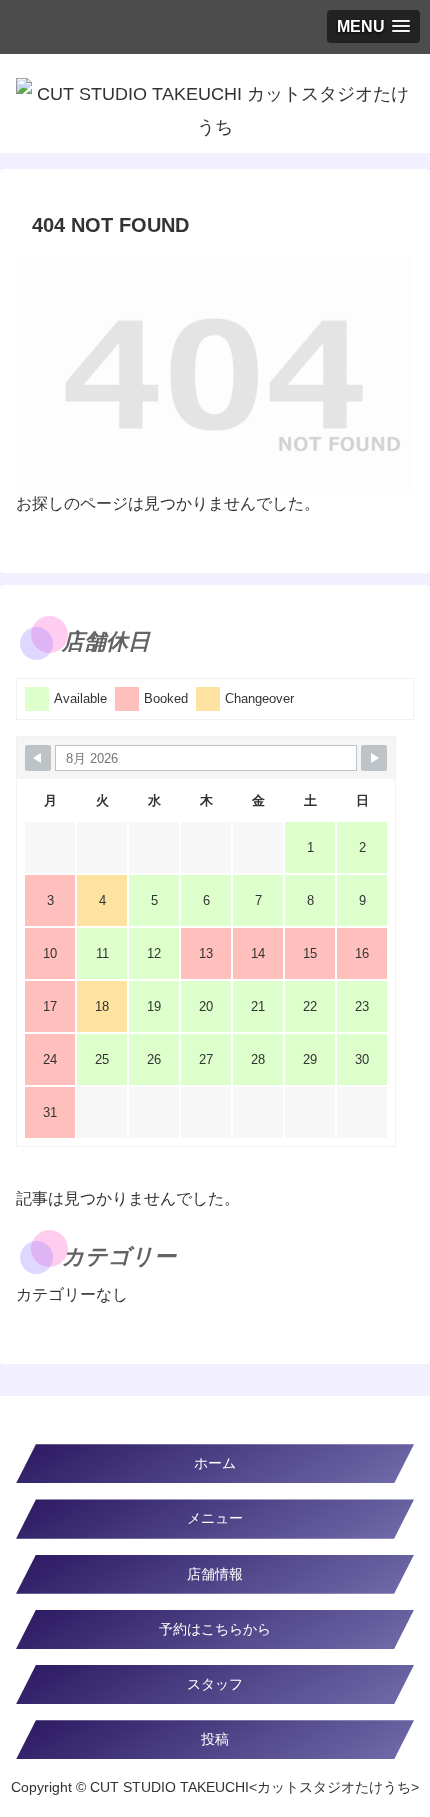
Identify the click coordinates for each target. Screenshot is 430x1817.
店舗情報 (215, 1574)
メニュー (215, 1518)
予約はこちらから (215, 1629)
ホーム (215, 1463)
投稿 (215, 1739)
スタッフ (215, 1684)
